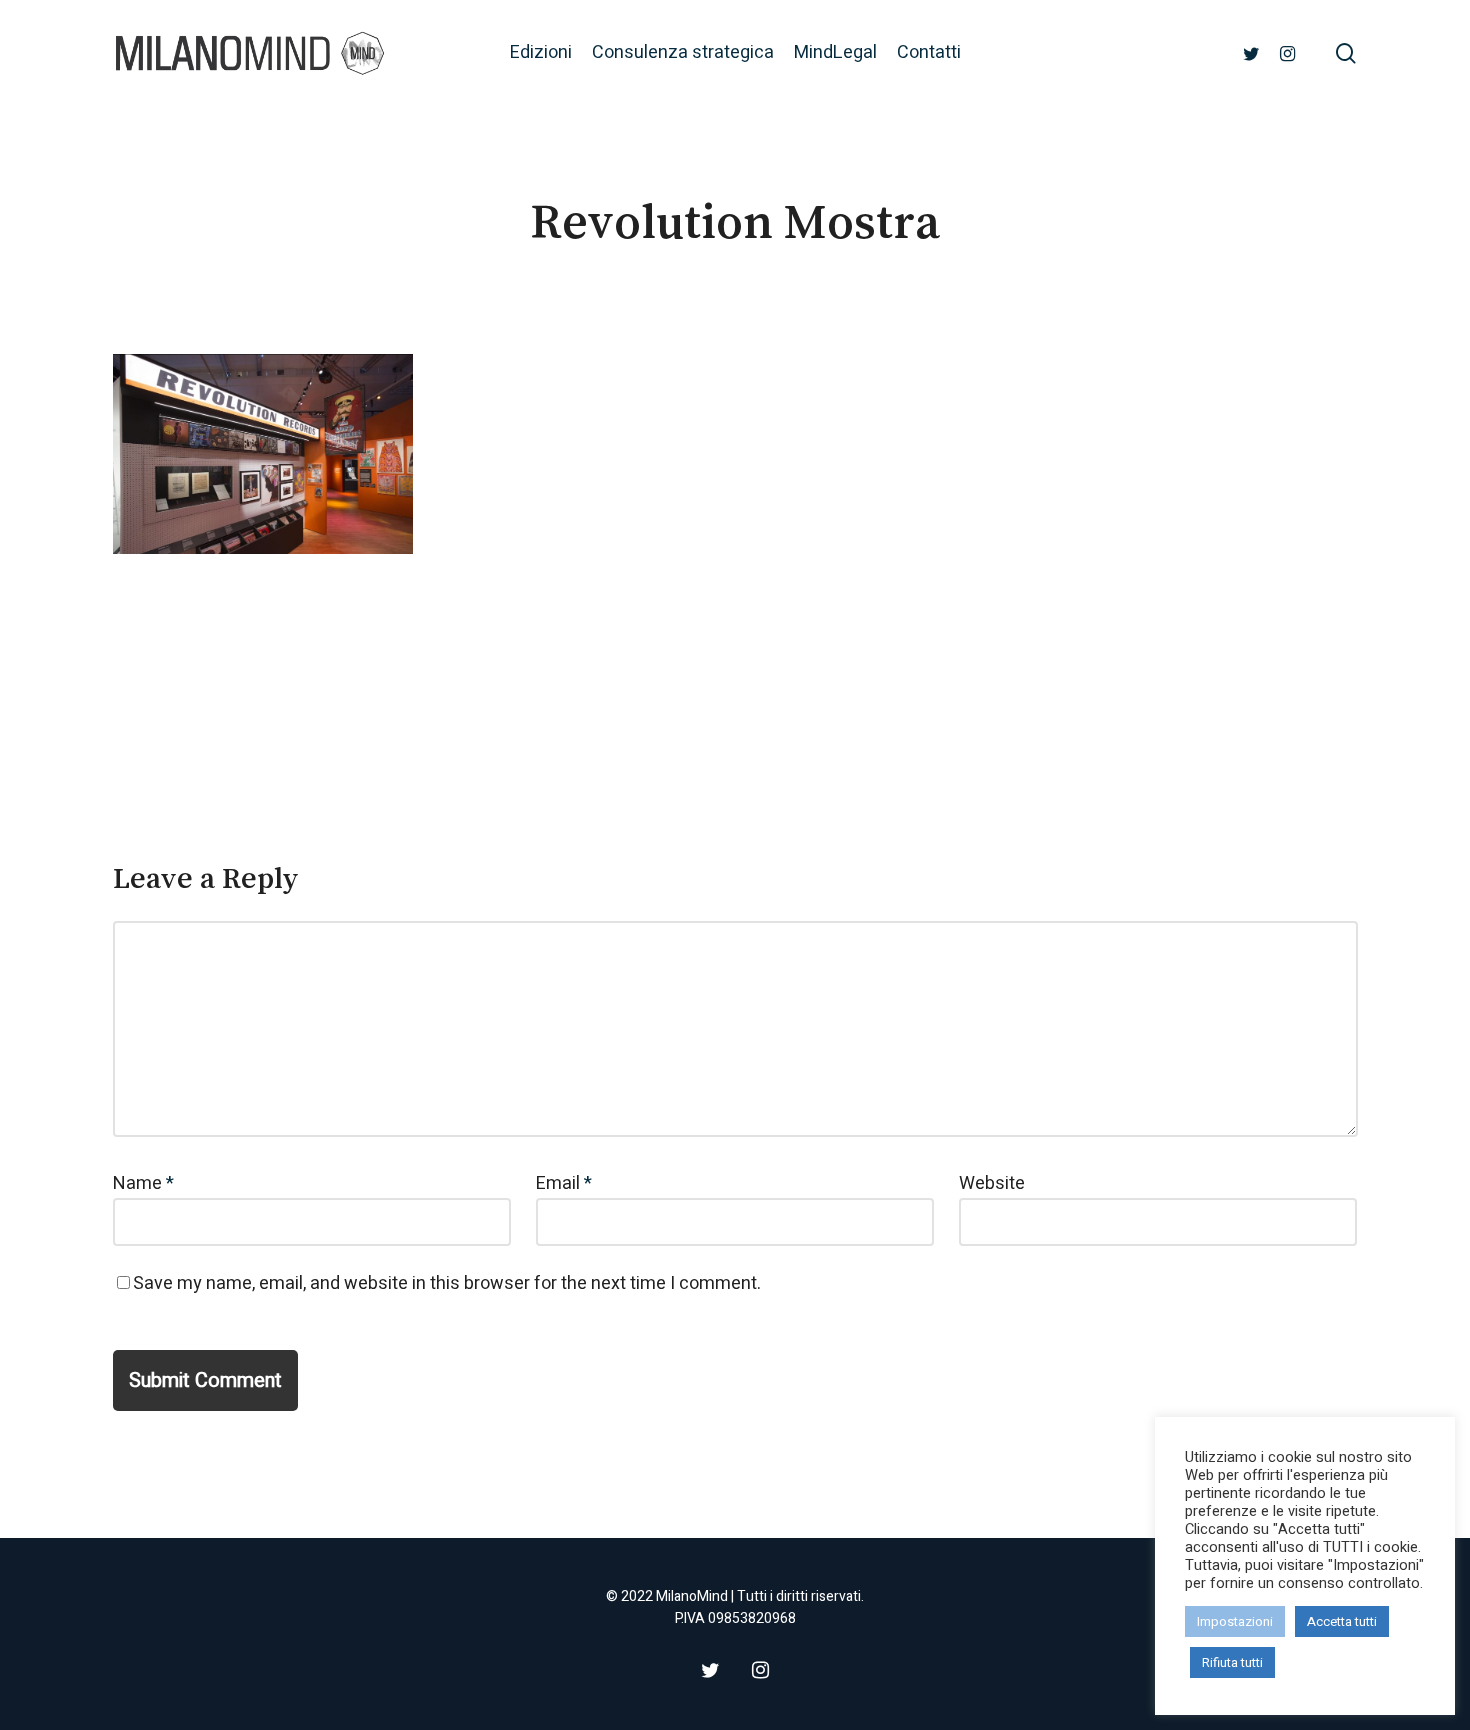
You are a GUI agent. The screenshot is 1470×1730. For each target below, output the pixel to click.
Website (992, 1183)
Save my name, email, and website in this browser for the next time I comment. (447, 1283)
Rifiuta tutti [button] (1232, 1662)
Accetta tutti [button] (1342, 1621)
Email (564, 1183)
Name (143, 1183)
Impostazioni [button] (1235, 1621)
